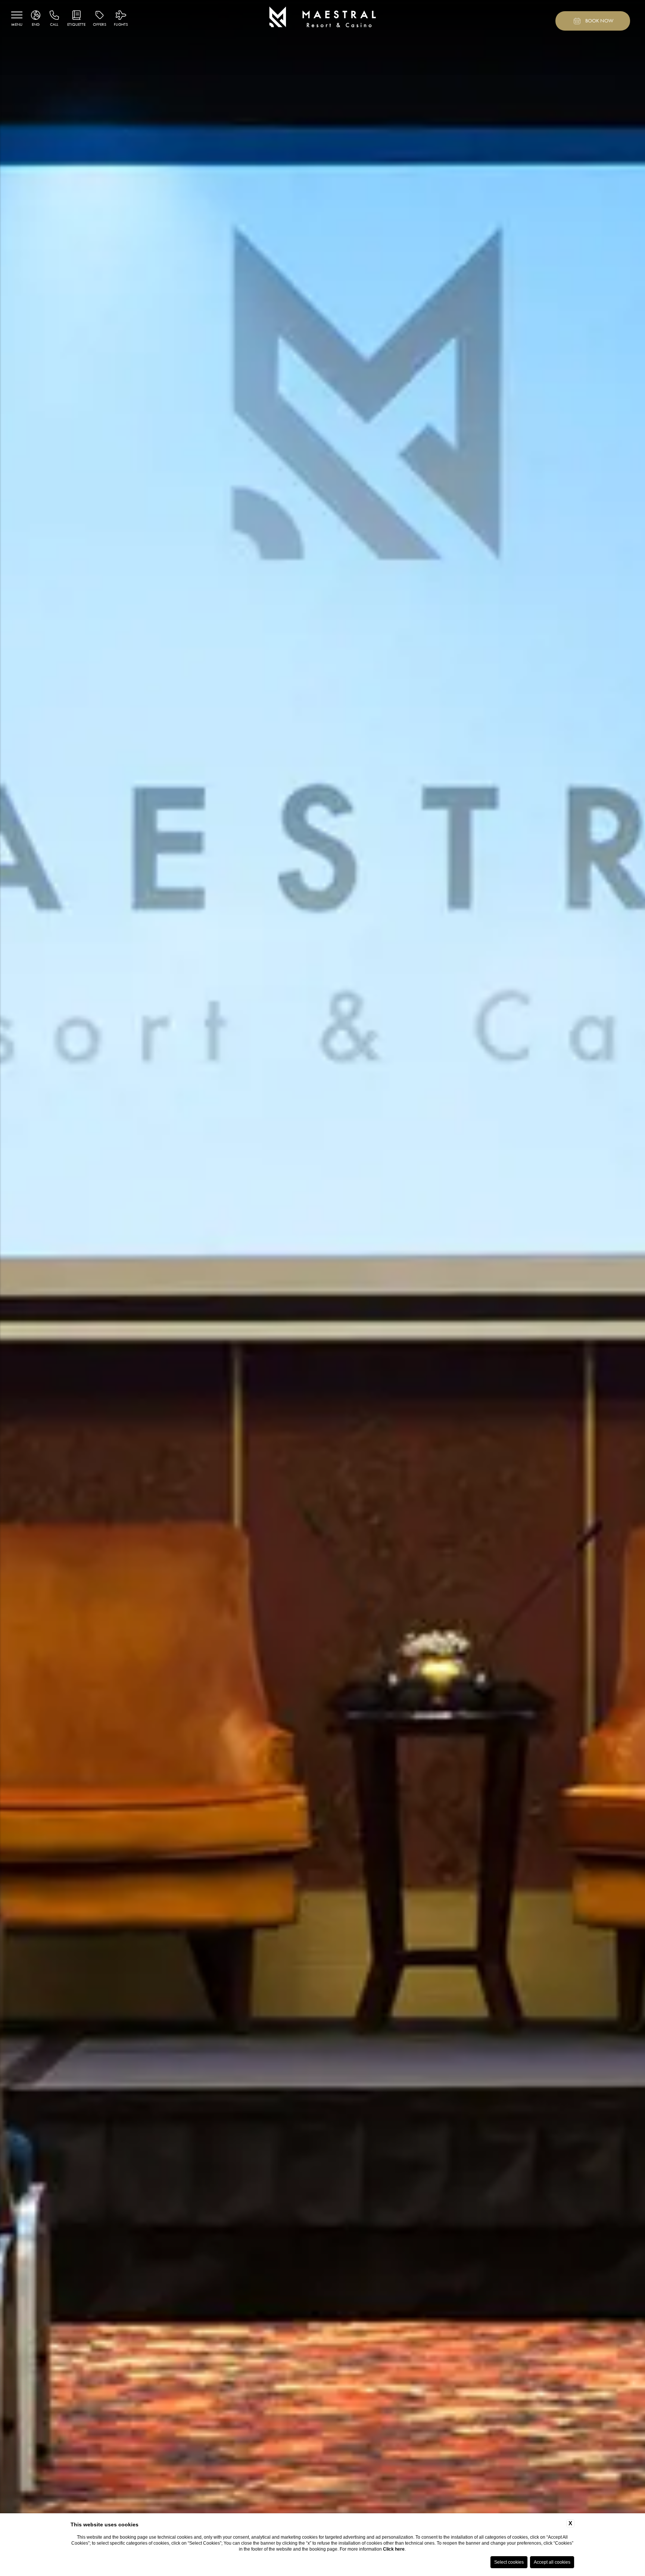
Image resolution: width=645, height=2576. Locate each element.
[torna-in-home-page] (323, 18)
